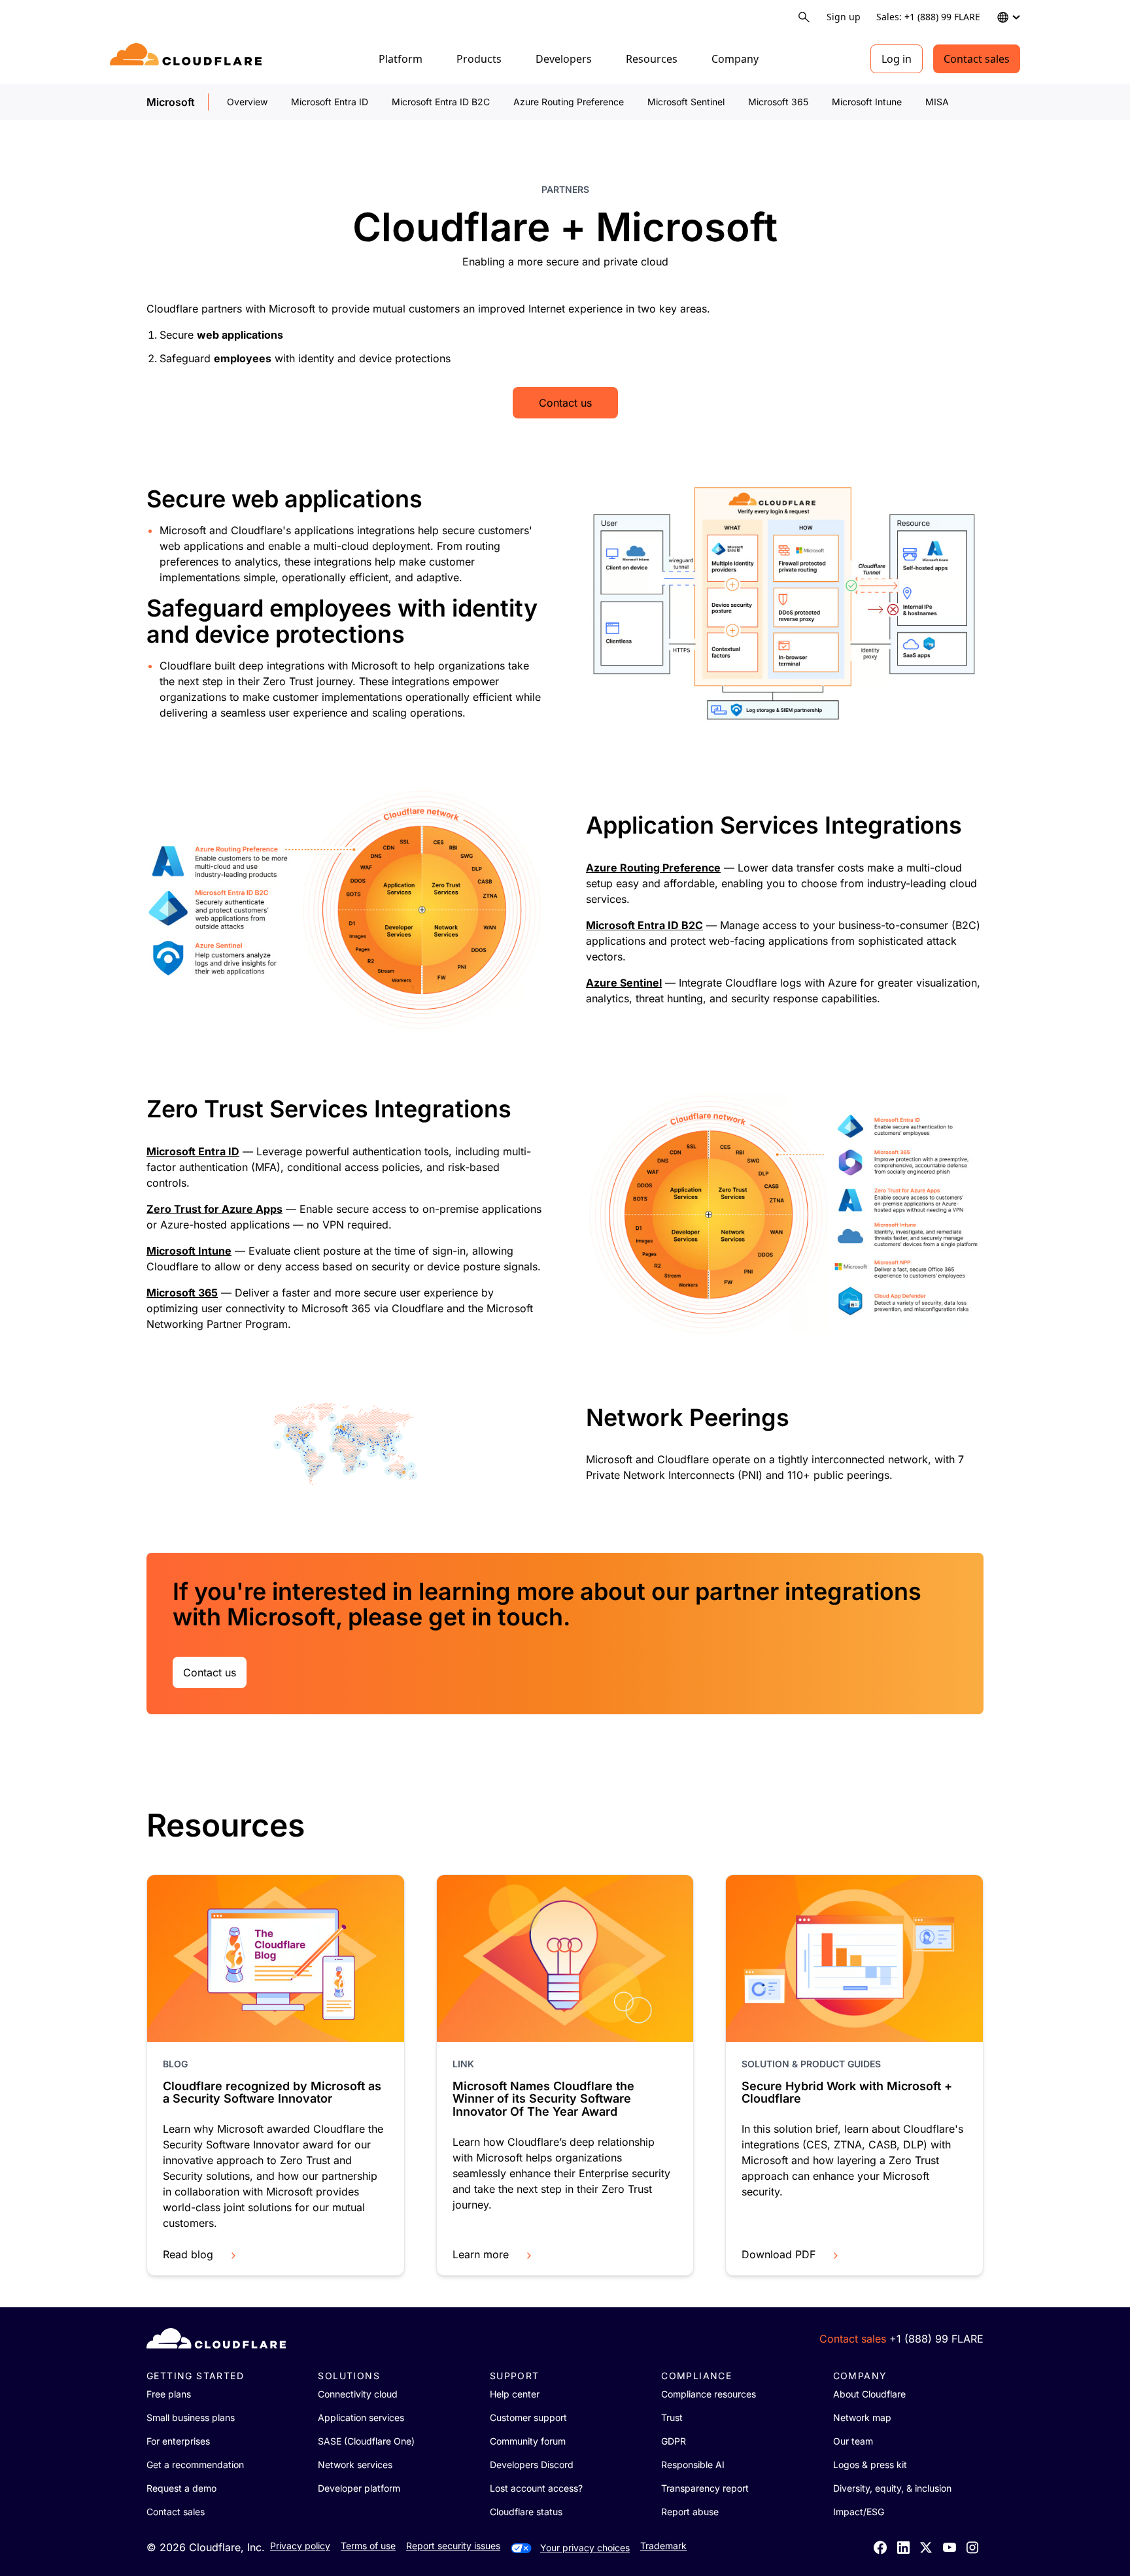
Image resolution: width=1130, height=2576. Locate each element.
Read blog (188, 2254)
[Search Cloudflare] (804, 17)
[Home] (188, 59)
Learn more (481, 2254)
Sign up (844, 17)
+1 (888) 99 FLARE (936, 2339)
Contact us (565, 403)
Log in (897, 59)
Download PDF (779, 2254)
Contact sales (977, 59)
